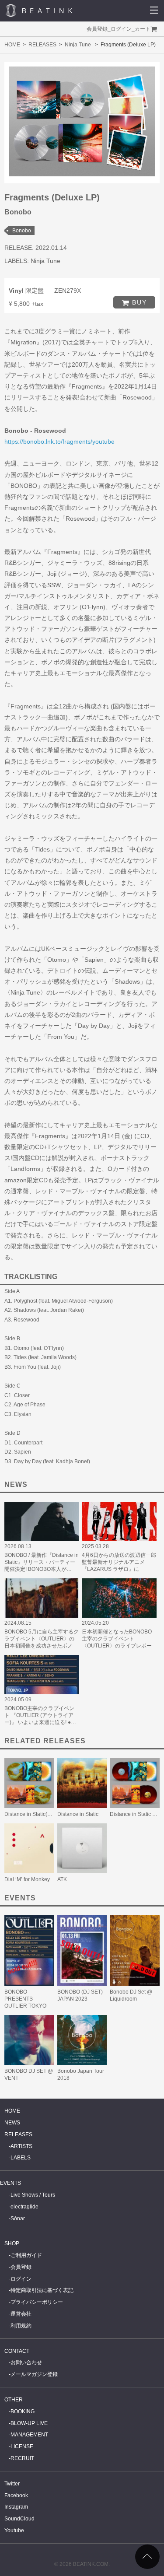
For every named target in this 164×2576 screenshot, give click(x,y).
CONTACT (17, 2351)
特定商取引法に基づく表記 (42, 2290)
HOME (12, 45)
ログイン (121, 29)
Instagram (16, 2507)
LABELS (21, 2158)
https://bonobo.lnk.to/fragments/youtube (59, 442)
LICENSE (22, 2446)
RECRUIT (22, 2458)
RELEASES (42, 45)
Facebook (16, 2495)
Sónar (18, 2219)
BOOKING (23, 2411)
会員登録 (97, 29)
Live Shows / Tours (33, 2195)
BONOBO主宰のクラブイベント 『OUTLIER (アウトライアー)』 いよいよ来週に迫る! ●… (40, 1715)
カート (143, 29)
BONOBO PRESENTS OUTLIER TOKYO (25, 1999)
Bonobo (22, 231)
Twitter (12, 2484)
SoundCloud (19, 2519)
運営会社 (21, 2314)
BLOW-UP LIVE (29, 2423)
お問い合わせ (26, 2362)
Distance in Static (78, 1814)
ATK (62, 1879)
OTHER (14, 2400)
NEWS (12, 2123)
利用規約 (21, 2326)
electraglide (24, 2207)
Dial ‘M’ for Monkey (27, 1879)
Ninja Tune (78, 45)
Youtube (14, 2530)
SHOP (12, 2243)
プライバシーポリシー (37, 2302)
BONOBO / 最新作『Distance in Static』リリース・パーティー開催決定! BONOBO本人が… (42, 1562)
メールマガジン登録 (34, 2374)
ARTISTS (21, 2146)
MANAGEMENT (29, 2435)
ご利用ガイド (26, 2255)
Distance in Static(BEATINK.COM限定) (50, 1814)
